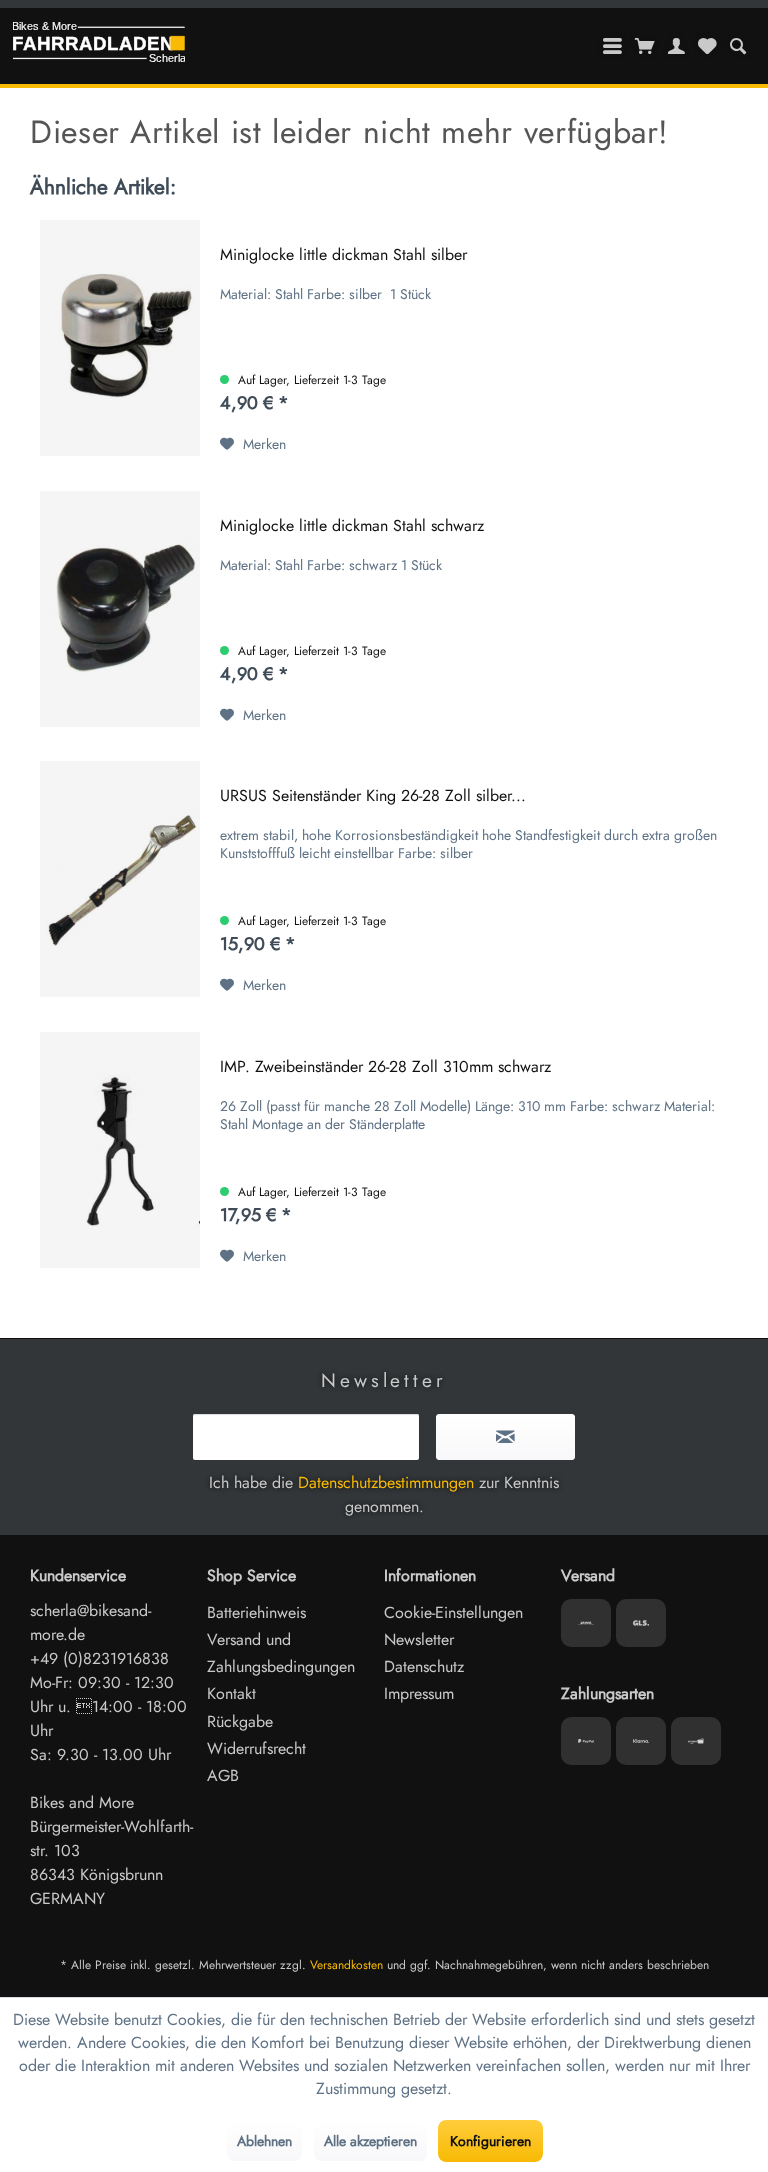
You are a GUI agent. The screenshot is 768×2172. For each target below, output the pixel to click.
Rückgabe (240, 1721)
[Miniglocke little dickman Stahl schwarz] (120, 609)
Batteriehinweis (256, 1612)
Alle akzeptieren (370, 2141)
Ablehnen (264, 2141)
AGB (223, 1775)
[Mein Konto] (677, 46)
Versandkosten (346, 1965)
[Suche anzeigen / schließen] (737, 46)
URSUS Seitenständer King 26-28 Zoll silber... (373, 796)
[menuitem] (737, 46)
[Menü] (613, 46)
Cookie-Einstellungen (453, 1612)
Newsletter (419, 1639)
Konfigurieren (490, 2141)
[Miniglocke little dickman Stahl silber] (120, 338)
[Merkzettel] (707, 46)
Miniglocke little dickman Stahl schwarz (352, 526)
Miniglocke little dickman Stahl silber (343, 255)
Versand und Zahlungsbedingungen (281, 1653)
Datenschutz (424, 1666)
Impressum (419, 1693)
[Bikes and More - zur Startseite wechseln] (99, 47)
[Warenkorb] (645, 46)
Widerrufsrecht (256, 1748)
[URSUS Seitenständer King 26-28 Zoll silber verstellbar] (120, 879)
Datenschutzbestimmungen (386, 1482)
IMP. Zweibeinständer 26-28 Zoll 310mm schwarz (385, 1067)
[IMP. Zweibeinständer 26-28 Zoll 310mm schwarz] (120, 1150)
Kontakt (231, 1693)
